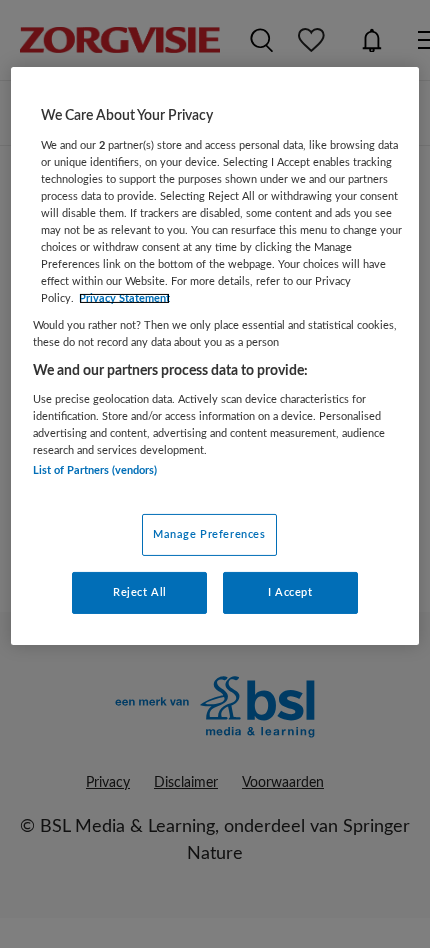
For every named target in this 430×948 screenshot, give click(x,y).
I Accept (290, 592)
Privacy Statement (124, 298)
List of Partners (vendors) (95, 470)
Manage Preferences (209, 534)
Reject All (140, 592)
